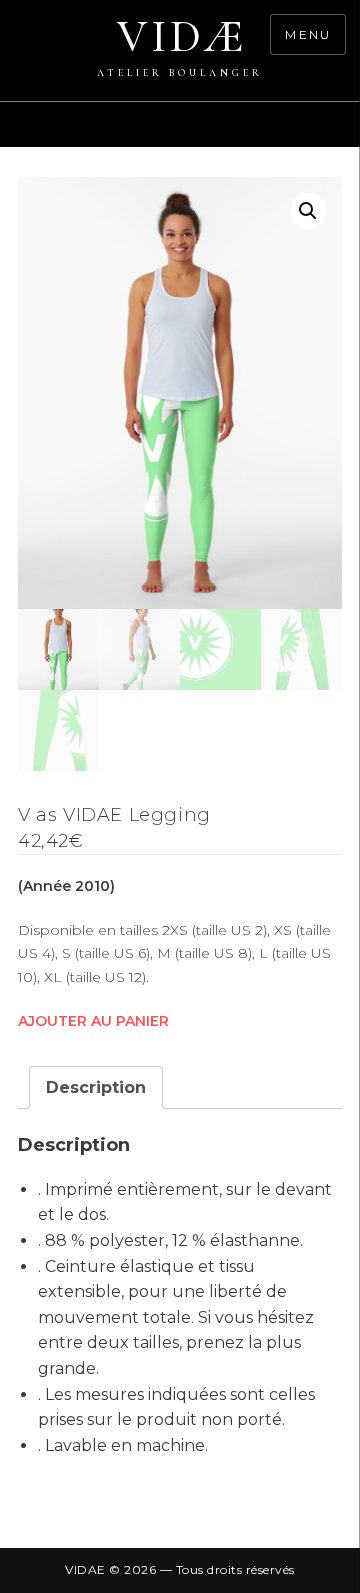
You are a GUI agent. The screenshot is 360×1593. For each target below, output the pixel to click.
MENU (308, 34)
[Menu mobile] (350, 135)
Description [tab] (96, 1087)
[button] (308, 211)
